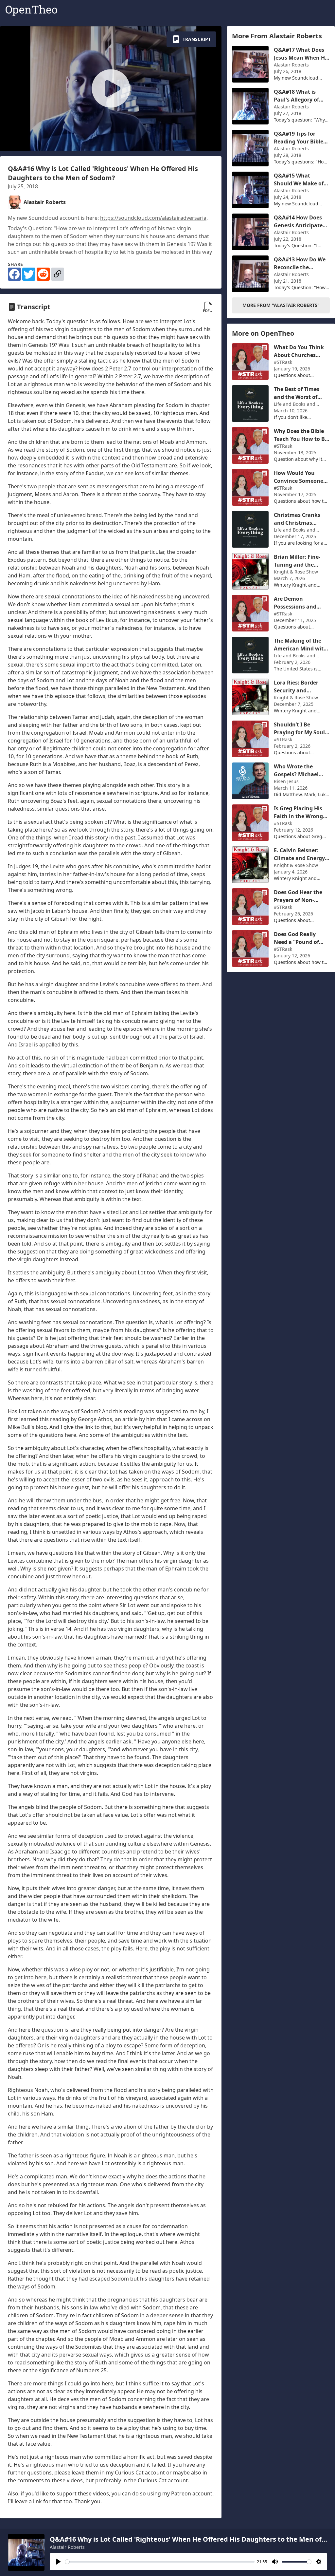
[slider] (160, 2562)
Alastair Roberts (67, 2547)
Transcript (197, 39)
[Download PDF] (208, 307)
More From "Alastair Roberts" (281, 305)
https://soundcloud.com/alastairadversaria (153, 218)
